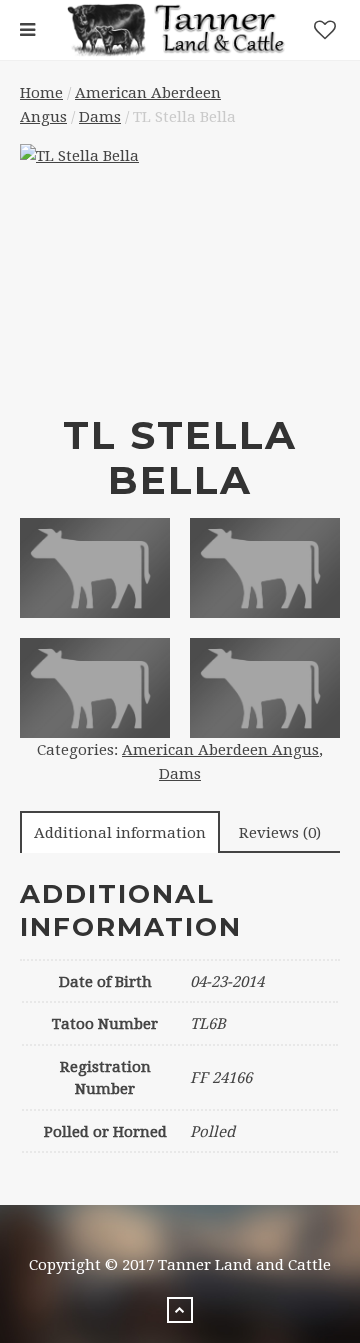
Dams (100, 117)
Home (41, 93)
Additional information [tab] (120, 833)
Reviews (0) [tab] (280, 833)
